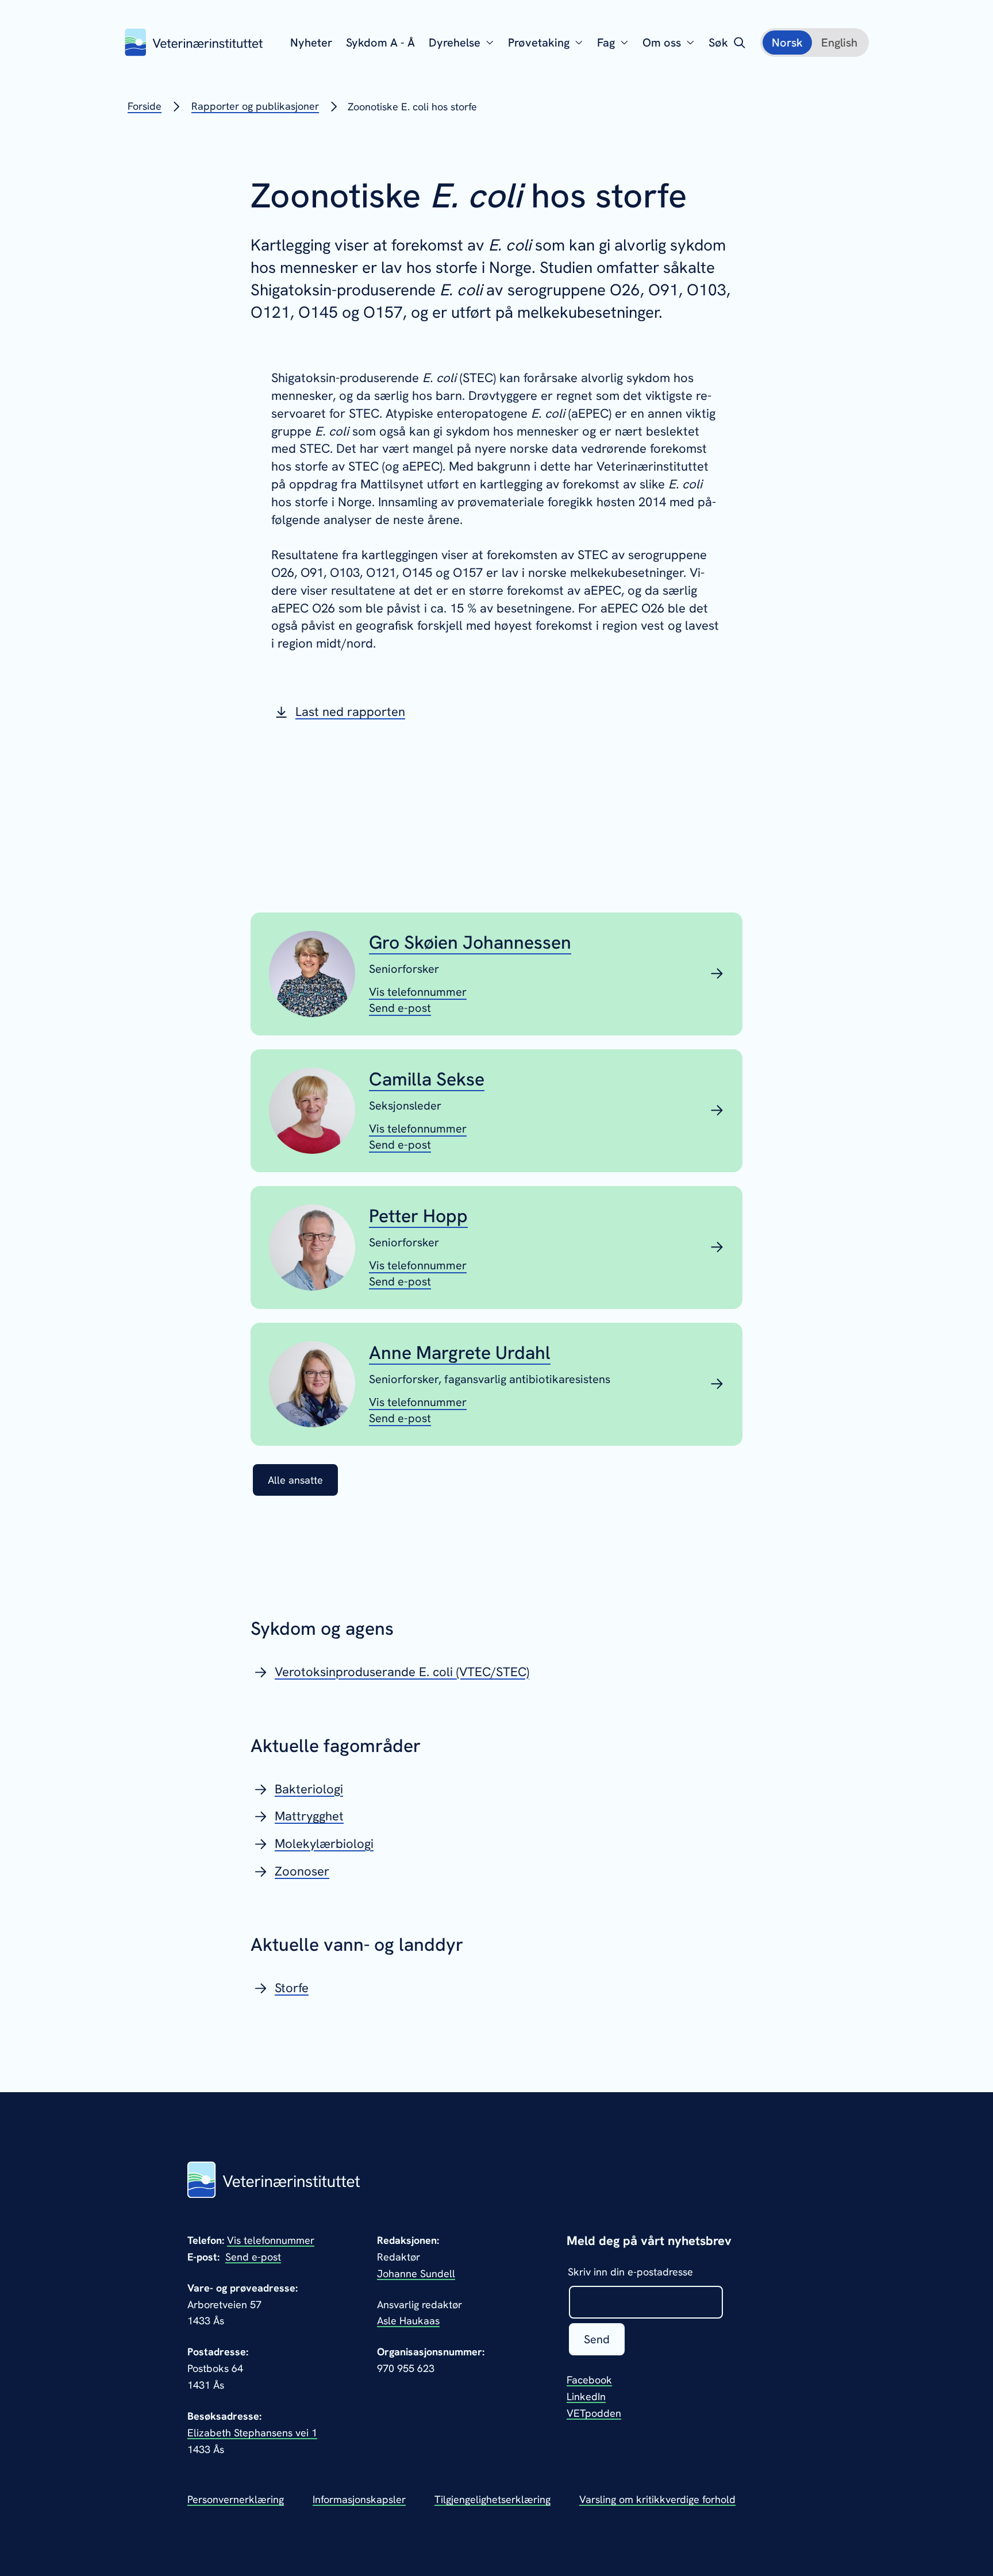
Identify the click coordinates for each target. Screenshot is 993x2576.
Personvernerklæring (236, 2499)
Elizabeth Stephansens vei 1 (252, 2433)
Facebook (589, 2380)
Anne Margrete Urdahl (460, 1353)
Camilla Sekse (427, 1079)
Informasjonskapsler (359, 2499)
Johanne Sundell (416, 2273)
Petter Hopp (418, 1216)
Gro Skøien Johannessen (470, 942)
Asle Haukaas (408, 2321)
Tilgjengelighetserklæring (492, 2499)
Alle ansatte (295, 1480)
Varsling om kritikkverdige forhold (657, 2499)
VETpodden (594, 2413)
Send (597, 2339)
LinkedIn (586, 2396)
